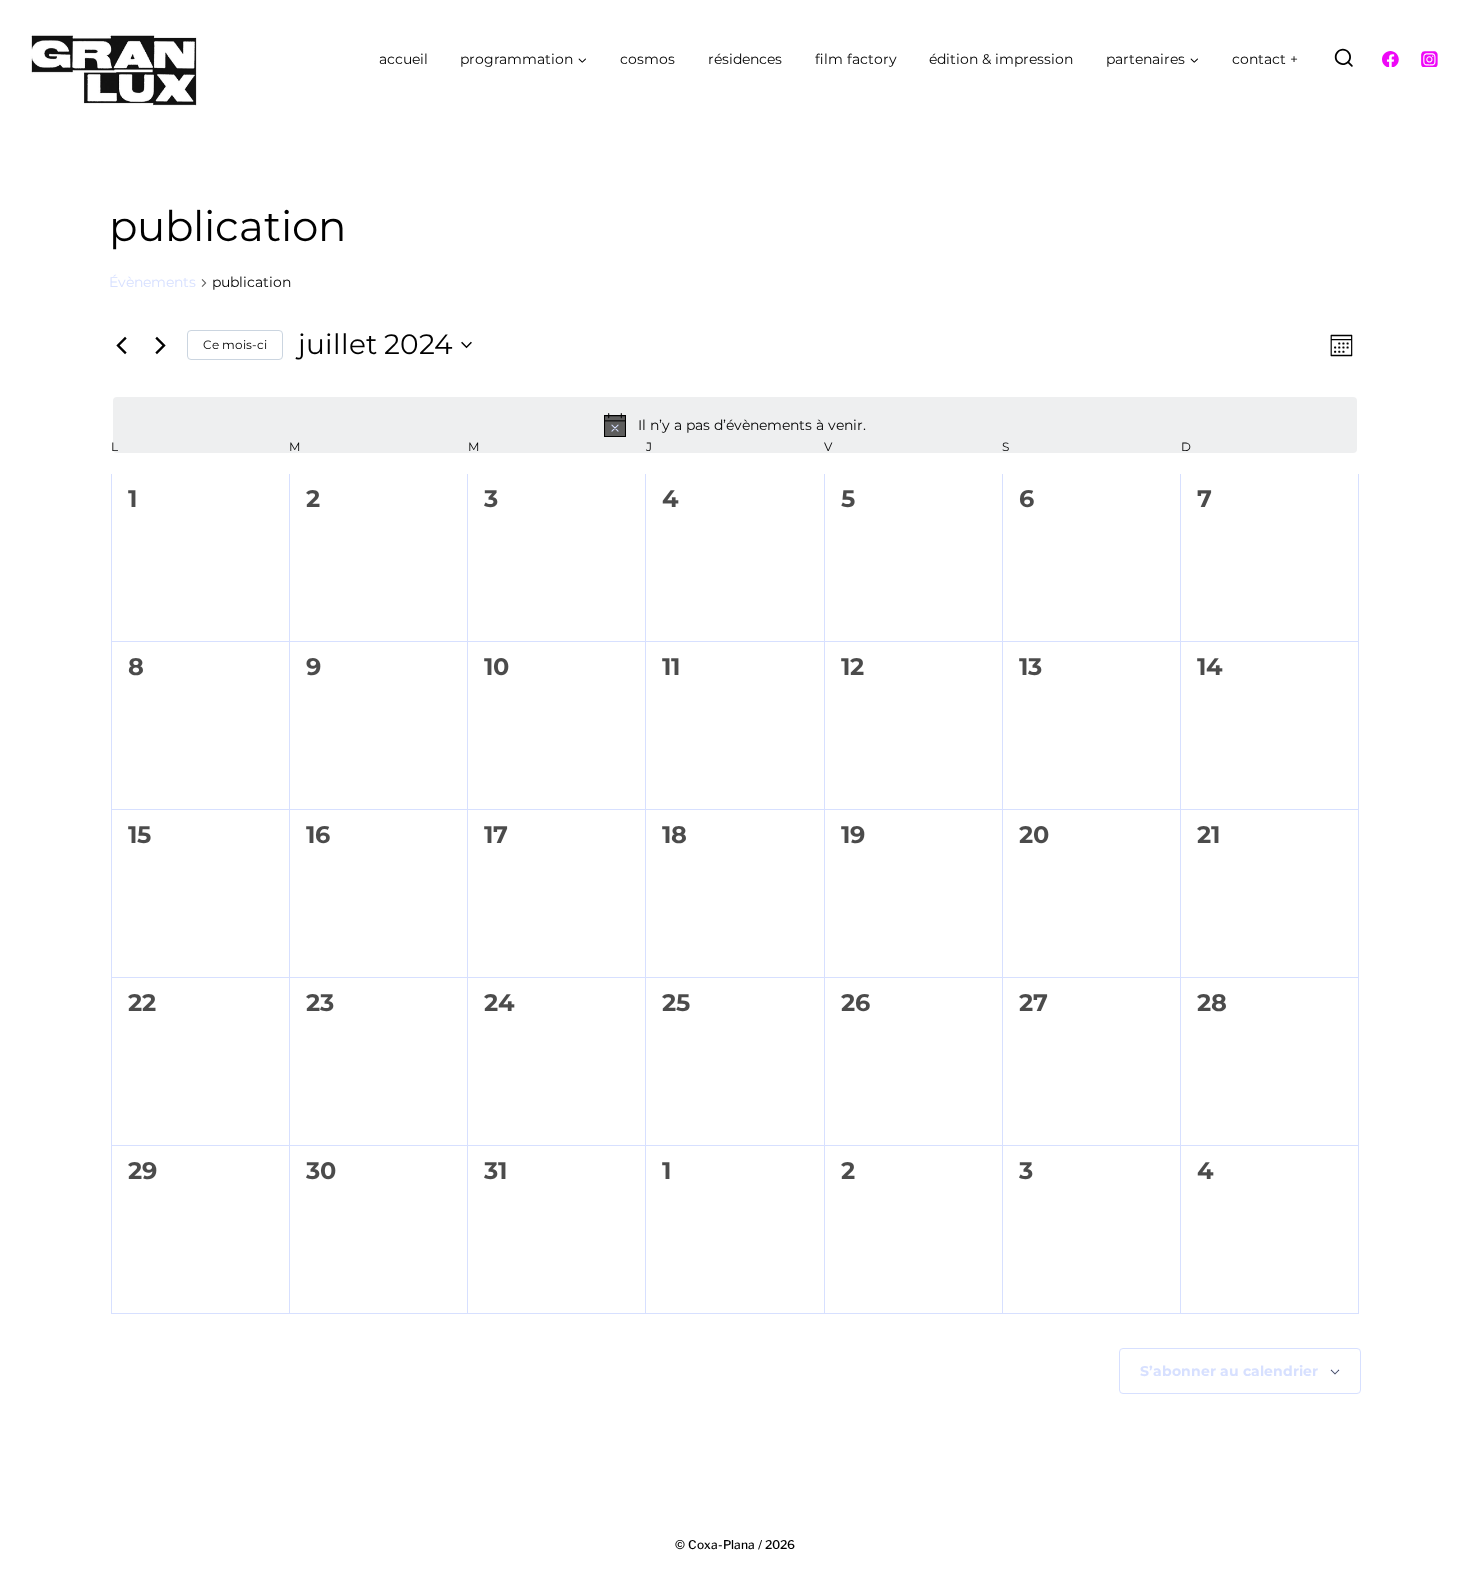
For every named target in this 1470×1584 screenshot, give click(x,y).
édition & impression (1001, 59)
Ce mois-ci (235, 344)
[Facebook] (1391, 59)
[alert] (735, 425)
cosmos (647, 59)
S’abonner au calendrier (1229, 1371)
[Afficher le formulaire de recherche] (1344, 59)
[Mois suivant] (160, 345)
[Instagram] (1429, 59)
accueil (403, 59)
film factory (856, 59)
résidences (745, 59)
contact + (1265, 59)
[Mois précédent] (121, 345)
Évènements (152, 282)
